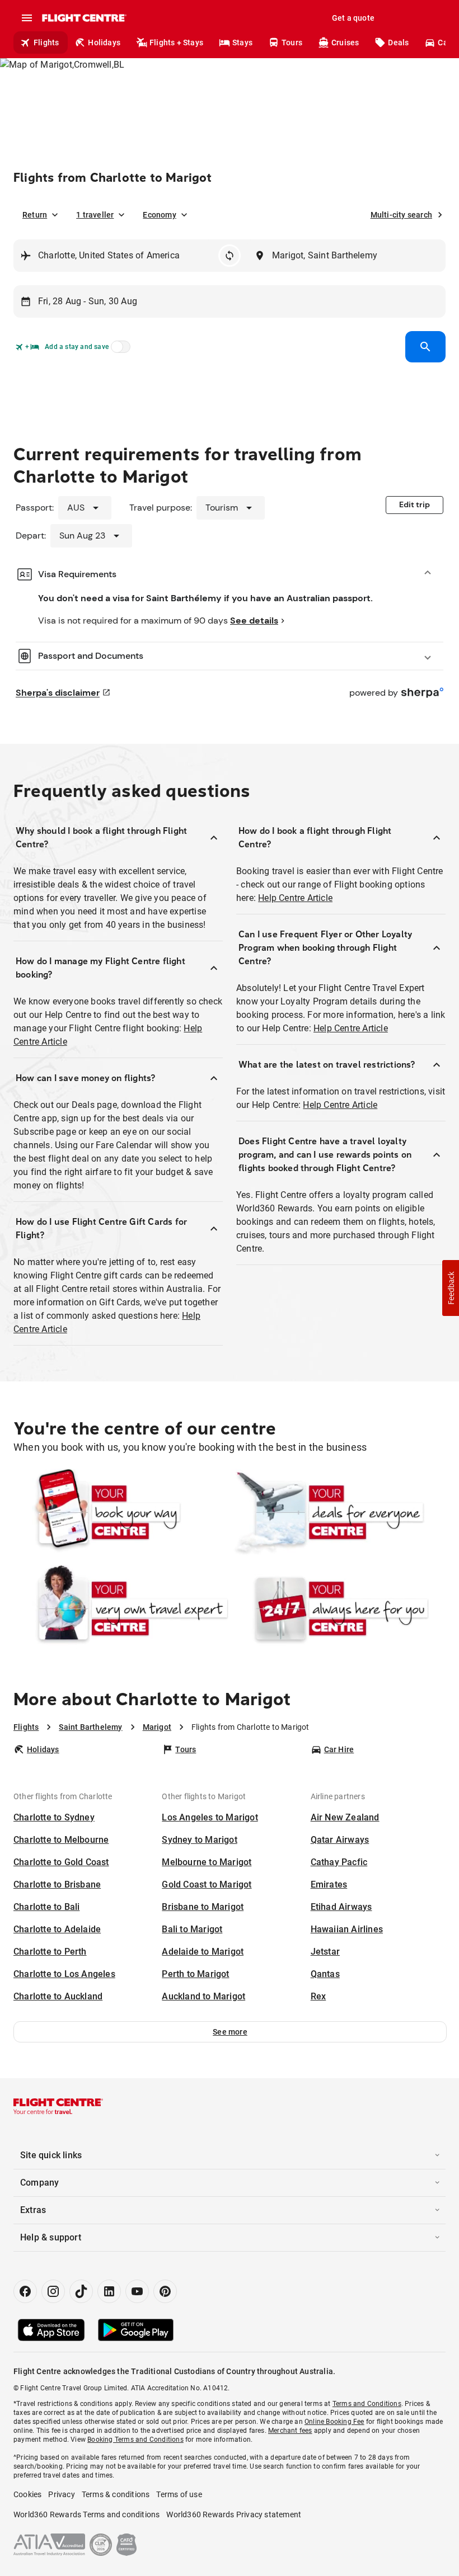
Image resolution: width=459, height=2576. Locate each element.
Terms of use (179, 2494)
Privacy (61, 2494)
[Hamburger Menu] (27, 18)
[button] (230, 2032)
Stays (242, 43)
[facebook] (25, 2291)
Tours (292, 43)
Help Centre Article (295, 898)
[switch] (119, 350)
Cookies (27, 2494)
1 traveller (95, 215)
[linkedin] (109, 2291)
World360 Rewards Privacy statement (234, 2514)
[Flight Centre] (84, 18)
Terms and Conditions (367, 2404)
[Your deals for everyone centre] (338, 1512)
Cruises (345, 43)
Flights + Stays (176, 43)
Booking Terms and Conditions (135, 2440)
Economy (159, 215)
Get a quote (353, 18)
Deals (398, 43)
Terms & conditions (116, 2494)
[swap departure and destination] (230, 256)
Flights (46, 43)
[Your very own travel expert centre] (121, 1608)
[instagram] (53, 2291)
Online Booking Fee (334, 2422)
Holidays (104, 43)
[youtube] (137, 2291)
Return (35, 215)
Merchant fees (290, 2431)
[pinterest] (165, 2291)
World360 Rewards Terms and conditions (86, 2514)
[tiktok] (81, 2291)
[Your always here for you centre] (338, 1608)
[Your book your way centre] (121, 1512)
